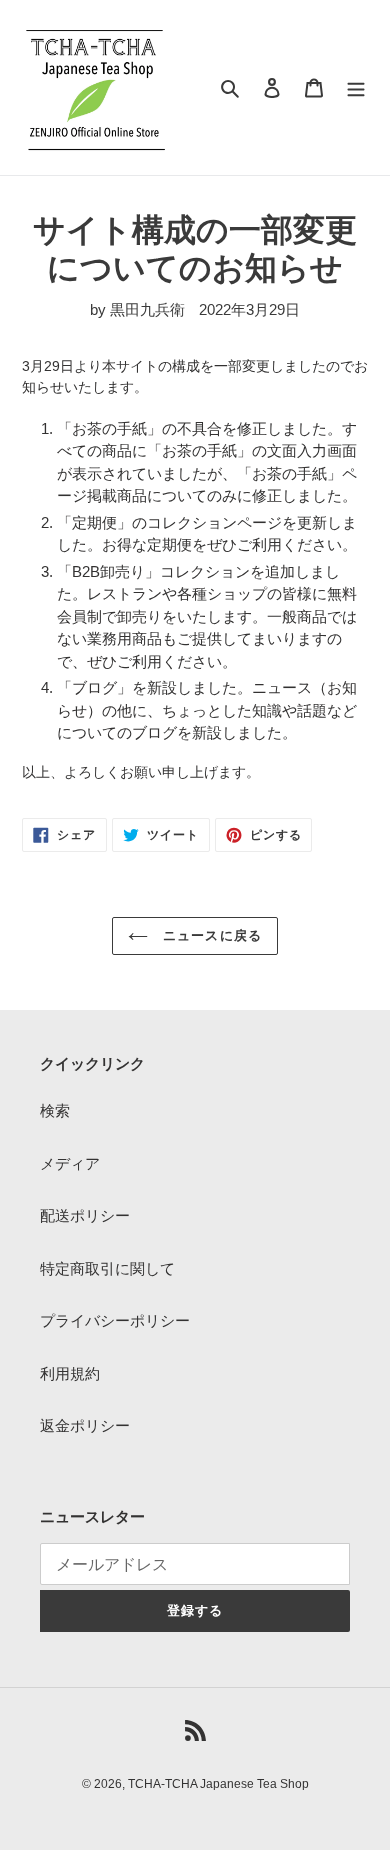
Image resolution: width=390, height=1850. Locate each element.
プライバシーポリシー (115, 1320)
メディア (70, 1163)
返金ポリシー (85, 1425)
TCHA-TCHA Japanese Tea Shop (218, 1784)
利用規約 (70, 1373)
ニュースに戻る (209, 935)
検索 (55, 1110)
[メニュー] (356, 87)
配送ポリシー (85, 1215)
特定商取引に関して (107, 1268)
